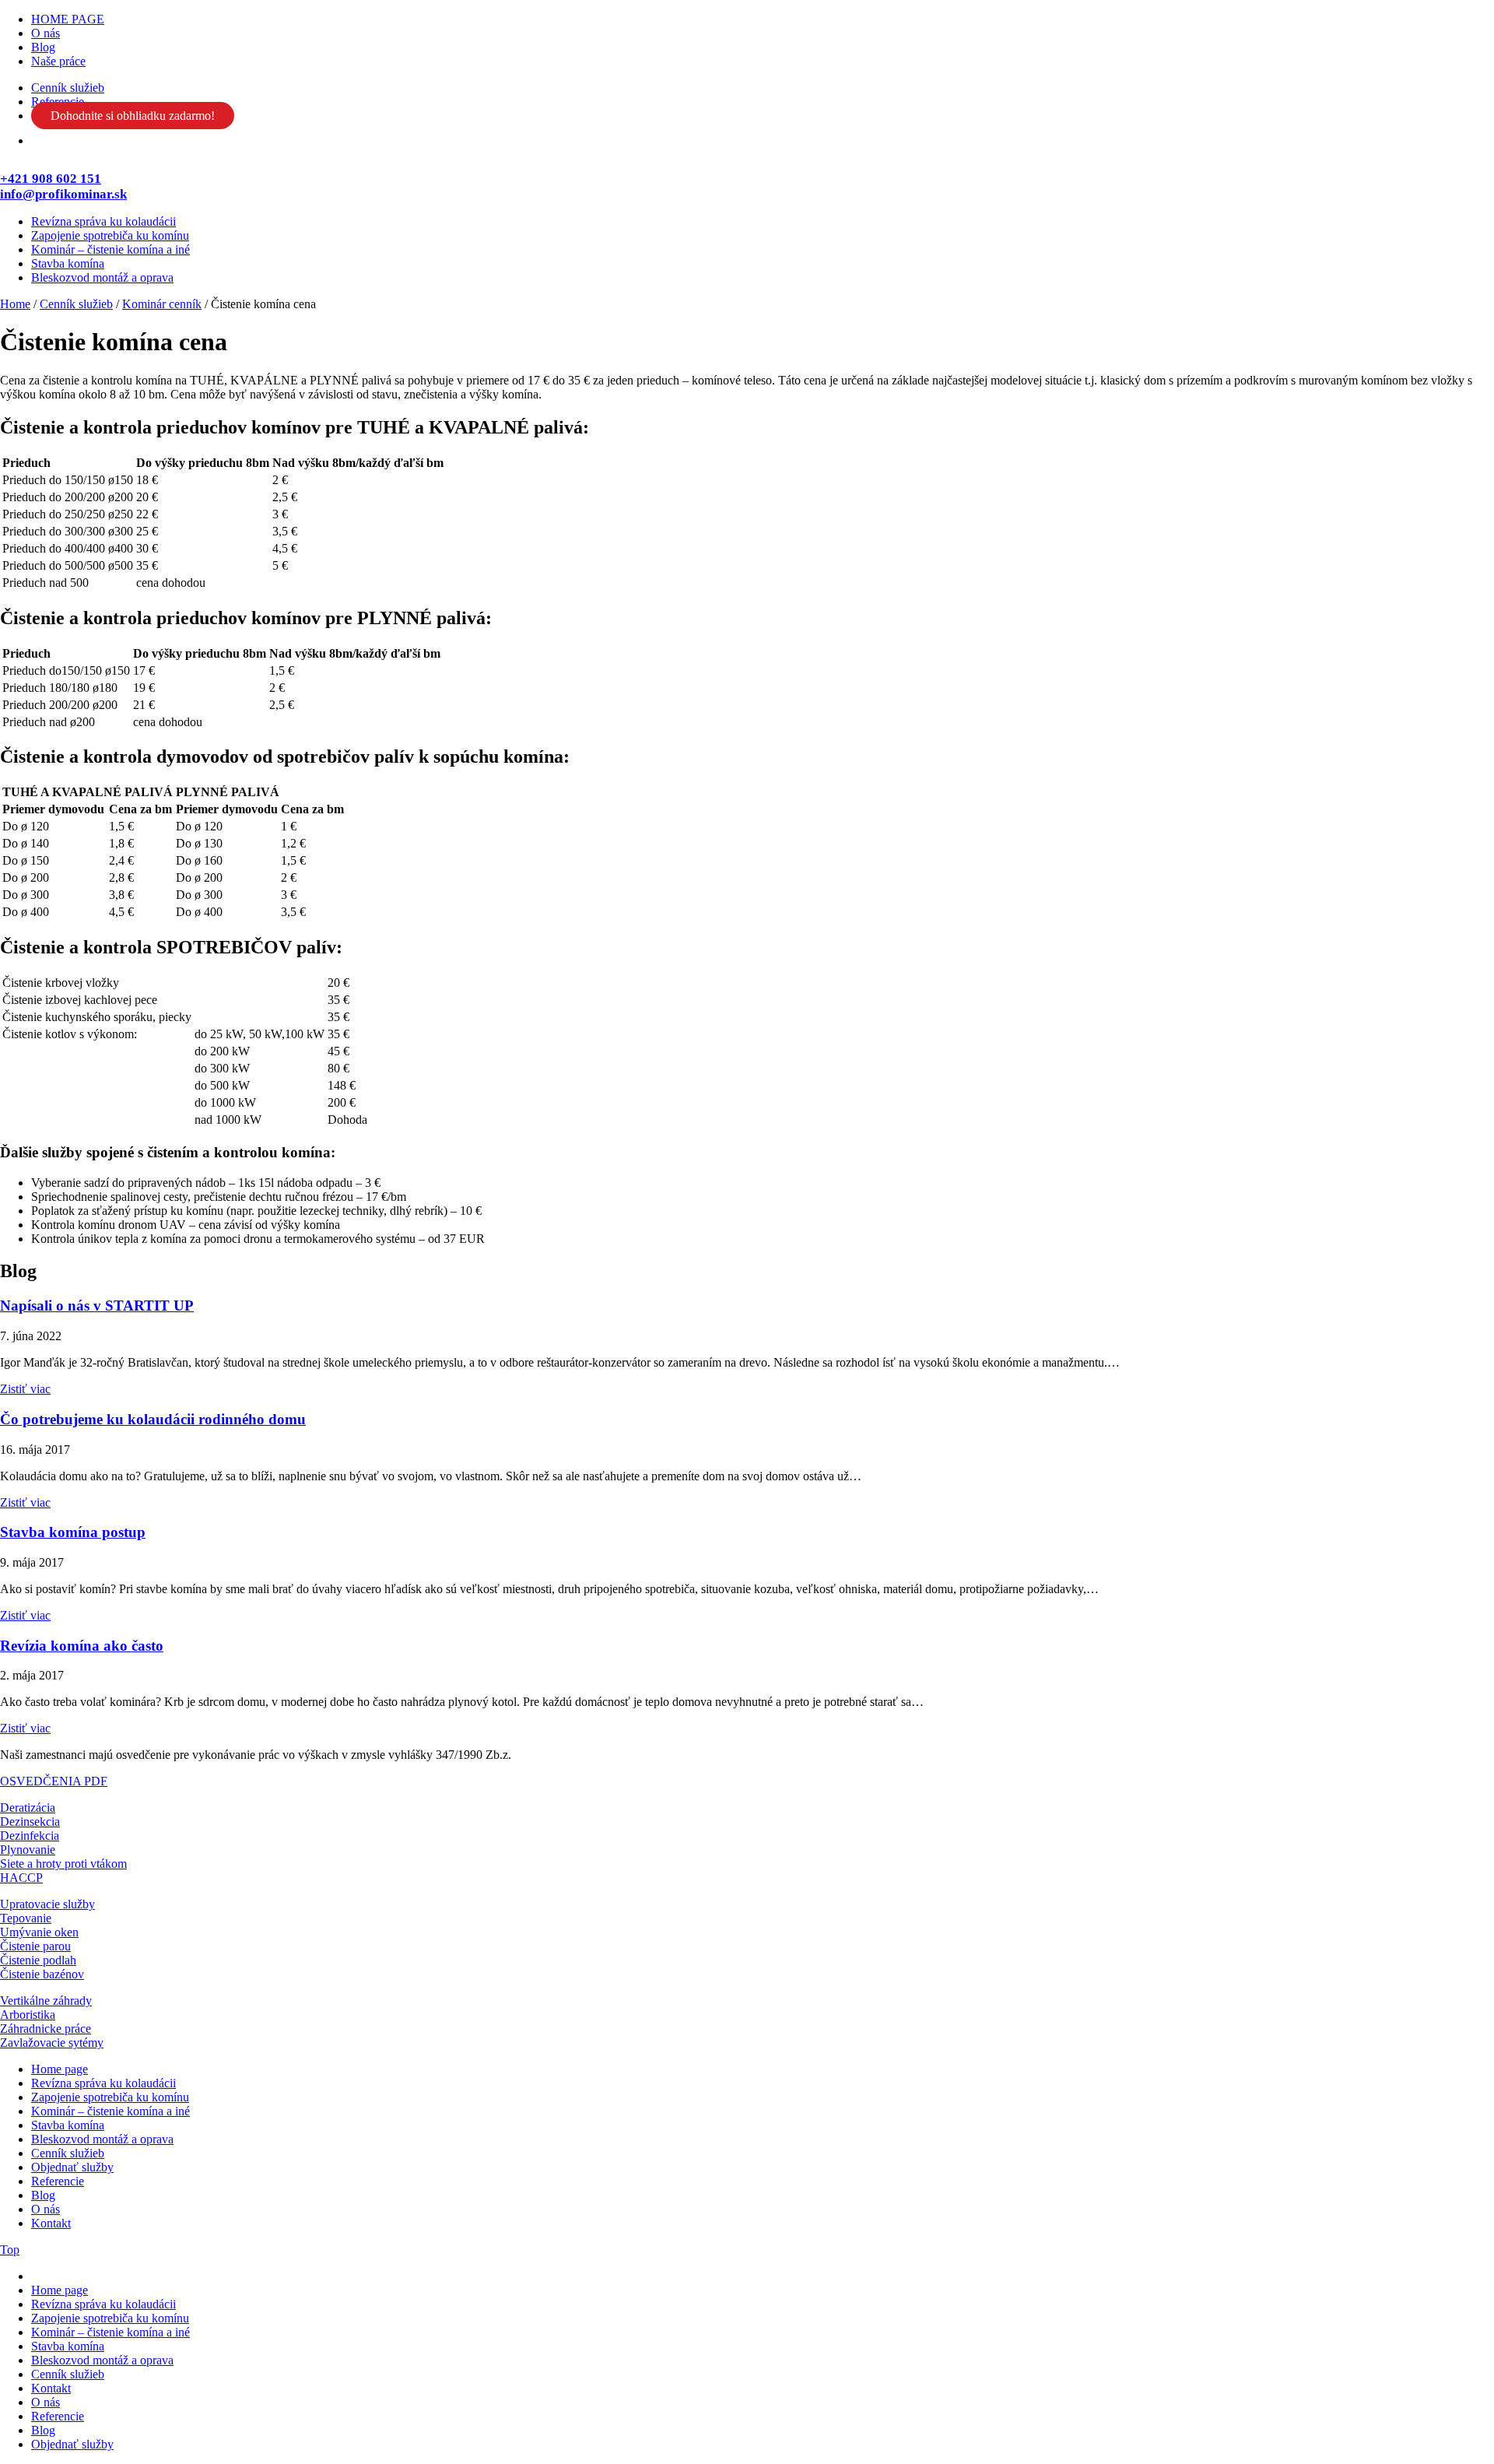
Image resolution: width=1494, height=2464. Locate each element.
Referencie (58, 2181)
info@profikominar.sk (63, 194)
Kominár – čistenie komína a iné (110, 249)
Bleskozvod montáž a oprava (102, 277)
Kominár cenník (162, 304)
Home (15, 304)
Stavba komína (68, 263)
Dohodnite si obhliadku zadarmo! (133, 116)
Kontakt (51, 2223)
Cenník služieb (68, 88)
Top (10, 2250)
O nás (46, 33)
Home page (60, 2069)
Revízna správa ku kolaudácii (103, 221)
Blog (43, 47)
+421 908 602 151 (51, 179)
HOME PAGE (68, 19)
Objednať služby (72, 2167)
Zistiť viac (25, 1389)
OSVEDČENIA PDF (54, 1781)
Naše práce (58, 61)
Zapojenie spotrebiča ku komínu (110, 235)
